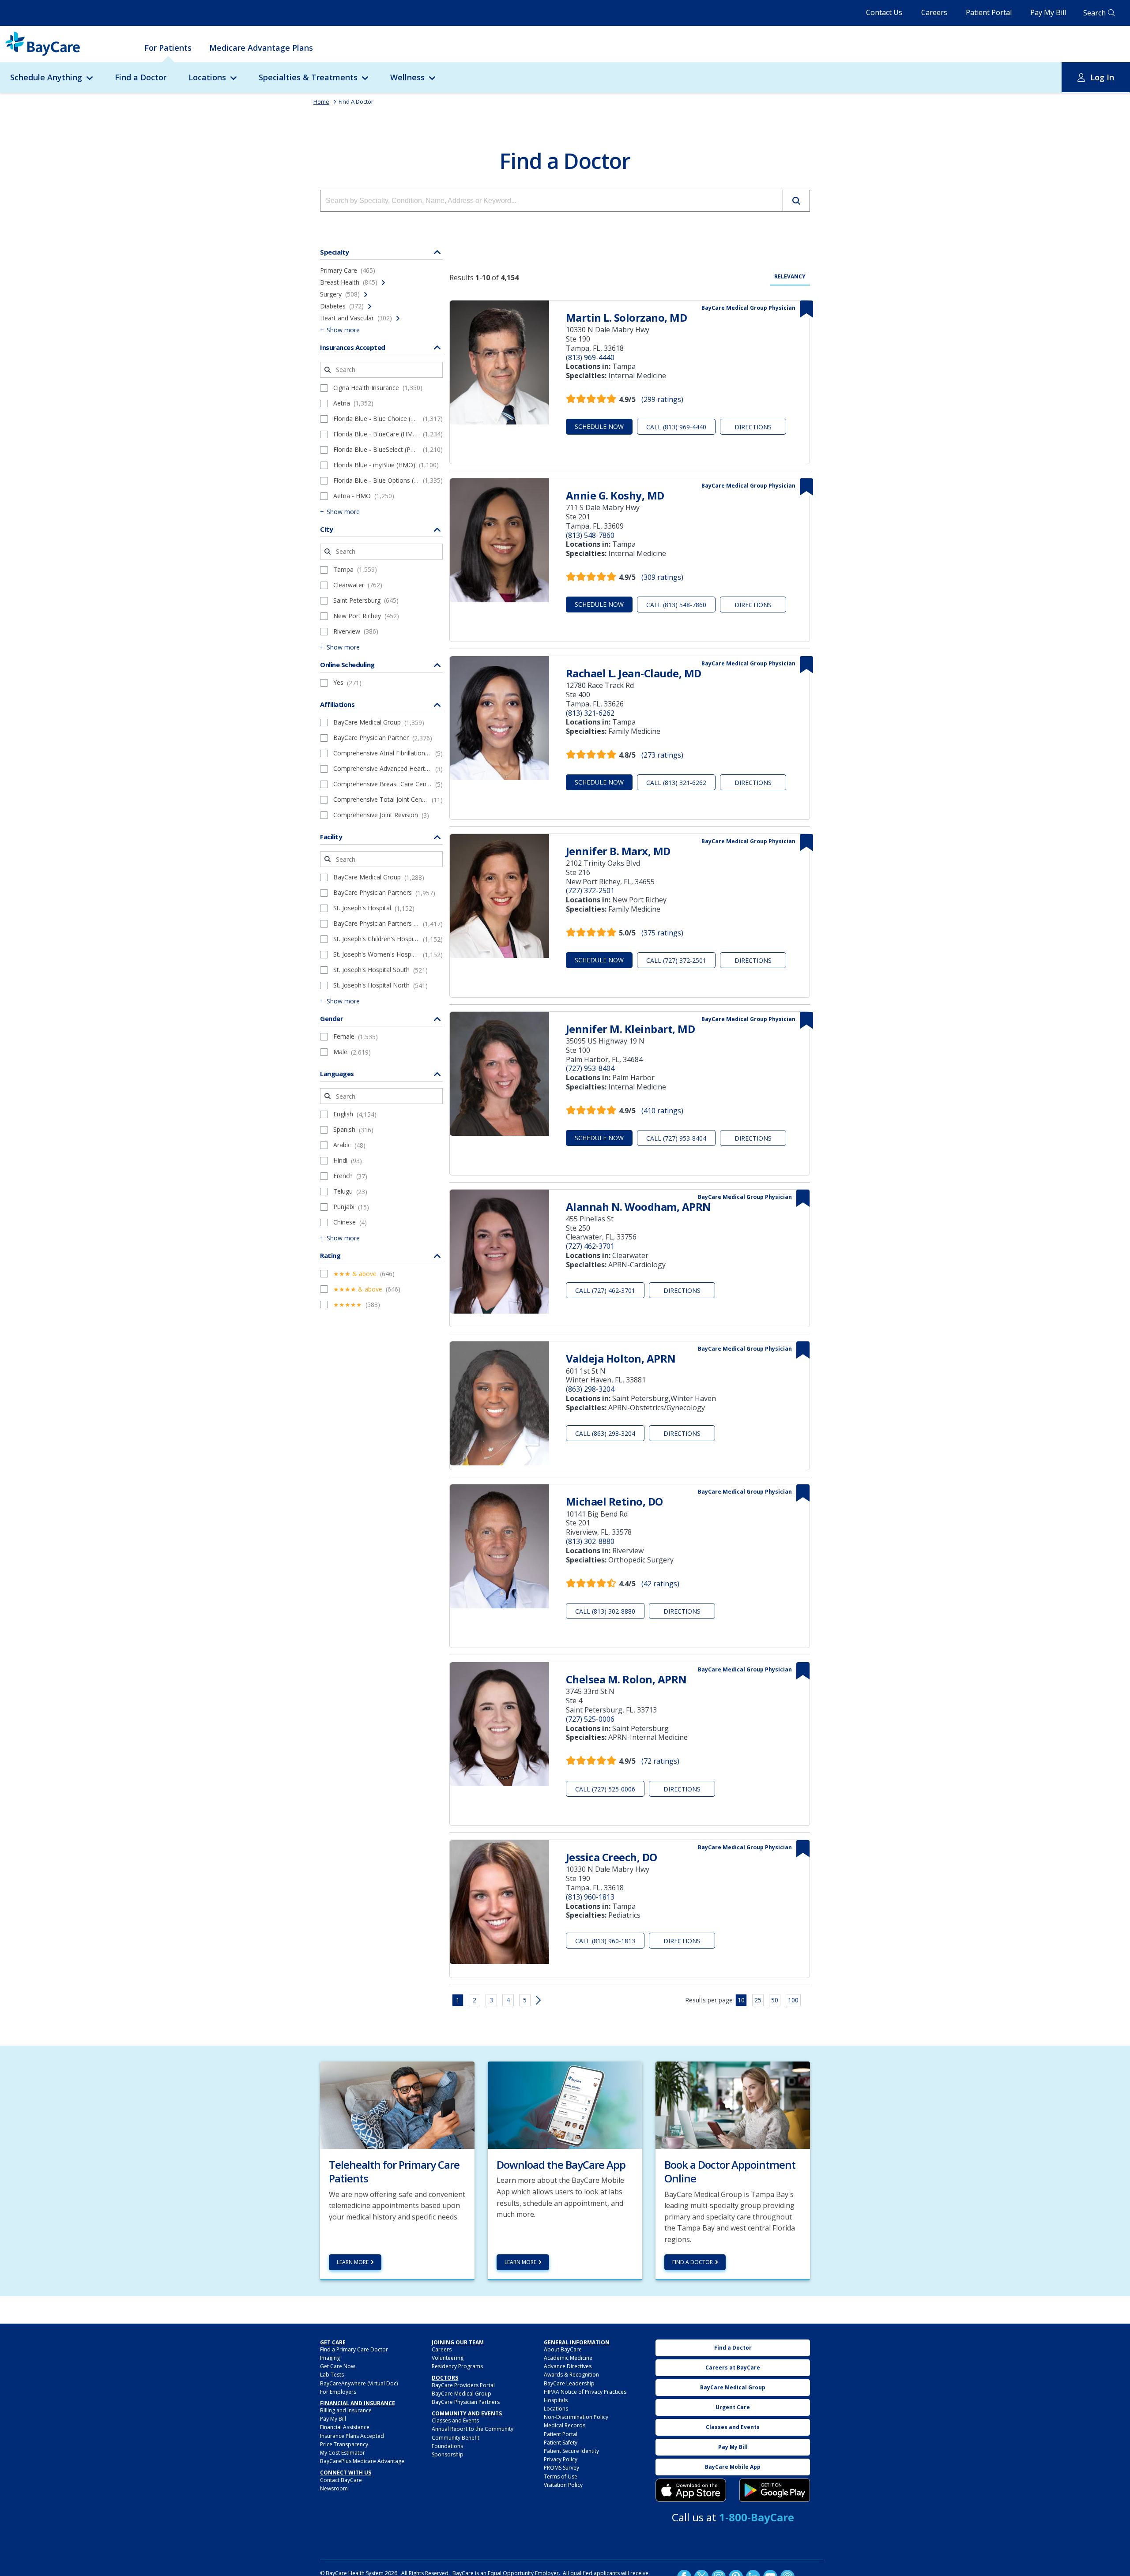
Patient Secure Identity (571, 2451)
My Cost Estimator (343, 2453)
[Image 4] (775, 2490)
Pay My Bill (1048, 12)
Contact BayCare (341, 2480)
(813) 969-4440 (590, 357)
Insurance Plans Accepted (352, 2436)
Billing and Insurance (346, 2410)
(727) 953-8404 (590, 1068)
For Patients (168, 48)
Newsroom (334, 2488)
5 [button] (525, 2000)
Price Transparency (344, 2444)
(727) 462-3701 (590, 1246)
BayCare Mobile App (733, 2467)
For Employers (338, 2392)
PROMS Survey (561, 2468)
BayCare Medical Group (461, 2394)
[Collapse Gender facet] (437, 1018)
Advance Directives (568, 2366)
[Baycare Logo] (43, 44)
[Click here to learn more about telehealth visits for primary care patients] (397, 2104)
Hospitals (556, 2400)
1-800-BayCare (757, 2517)
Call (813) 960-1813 (605, 1941)
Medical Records (565, 2425)
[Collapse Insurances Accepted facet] (437, 347)
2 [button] (475, 2000)
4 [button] (508, 2000)
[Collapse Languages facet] (437, 1074)
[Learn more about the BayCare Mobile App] (565, 2104)
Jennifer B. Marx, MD (618, 851)
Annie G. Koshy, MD (615, 495)
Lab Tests (332, 2375)
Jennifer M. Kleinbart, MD (631, 1029)
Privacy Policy (561, 2459)
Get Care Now (337, 2366)
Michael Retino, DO (614, 1501)
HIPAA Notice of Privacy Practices (585, 2392)
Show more (343, 330)
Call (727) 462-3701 (605, 1290)
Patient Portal (989, 12)
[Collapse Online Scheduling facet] (437, 665)
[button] (796, 201)
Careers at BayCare (733, 2368)
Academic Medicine (568, 2358)
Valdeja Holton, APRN (621, 1358)
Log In (1102, 77)
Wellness (407, 77)
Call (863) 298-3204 (605, 1433)
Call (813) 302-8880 (605, 1611)
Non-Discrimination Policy (576, 2417)
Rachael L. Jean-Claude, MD (634, 673)
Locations (207, 77)
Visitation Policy (563, 2485)
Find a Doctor (141, 77)
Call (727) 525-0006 (605, 1789)
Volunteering (448, 2358)
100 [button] (793, 2000)
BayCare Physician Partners (466, 2402)
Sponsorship (448, 2454)
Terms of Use (561, 2476)
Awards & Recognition (571, 2375)
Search (1094, 13)
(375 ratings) (662, 933)
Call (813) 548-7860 (676, 605)
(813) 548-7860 (590, 535)
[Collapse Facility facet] (437, 837)
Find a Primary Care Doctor (354, 2349)
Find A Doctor (356, 101)
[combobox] (552, 201)
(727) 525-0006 (590, 1719)
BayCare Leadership (569, 2383)
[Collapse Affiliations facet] (437, 704)
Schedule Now (599, 426)
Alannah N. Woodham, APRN (638, 1207)
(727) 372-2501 (590, 890)
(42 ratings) (660, 1584)
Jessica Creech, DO (612, 1857)
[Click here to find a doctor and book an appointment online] (733, 2104)
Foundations (447, 2446)
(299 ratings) (662, 399)
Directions (753, 427)
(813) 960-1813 (590, 1897)
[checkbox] (324, 388)
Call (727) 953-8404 (676, 1138)
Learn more (353, 2262)
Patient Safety (561, 2443)
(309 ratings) (662, 577)
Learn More (520, 2262)
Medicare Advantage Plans (261, 48)
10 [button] (741, 2000)
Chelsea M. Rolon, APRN (626, 1679)
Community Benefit (456, 2438)
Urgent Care (733, 2407)
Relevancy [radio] (790, 277)
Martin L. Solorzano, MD (627, 317)
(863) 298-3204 (590, 1389)
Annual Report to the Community (473, 2429)
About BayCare (563, 2349)
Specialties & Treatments (308, 77)
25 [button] (758, 2000)
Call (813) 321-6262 (676, 783)
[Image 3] (691, 2490)
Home (321, 101)
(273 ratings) (662, 755)
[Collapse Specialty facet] (437, 252)
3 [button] (491, 2000)
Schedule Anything (46, 77)
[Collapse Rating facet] (437, 1255)
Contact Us (884, 12)
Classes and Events (455, 2420)
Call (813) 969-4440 (676, 427)
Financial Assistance (345, 2427)
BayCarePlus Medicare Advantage (362, 2461)
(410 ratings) (662, 1111)
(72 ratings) (660, 1761)
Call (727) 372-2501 (676, 960)
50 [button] (775, 2000)
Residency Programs (457, 2366)
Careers (934, 12)
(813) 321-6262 (590, 713)
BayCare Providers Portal (463, 2385)
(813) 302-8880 (590, 1541)
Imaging (330, 2358)
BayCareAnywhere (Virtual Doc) (359, 2383)
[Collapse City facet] (437, 529)
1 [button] (458, 2000)
